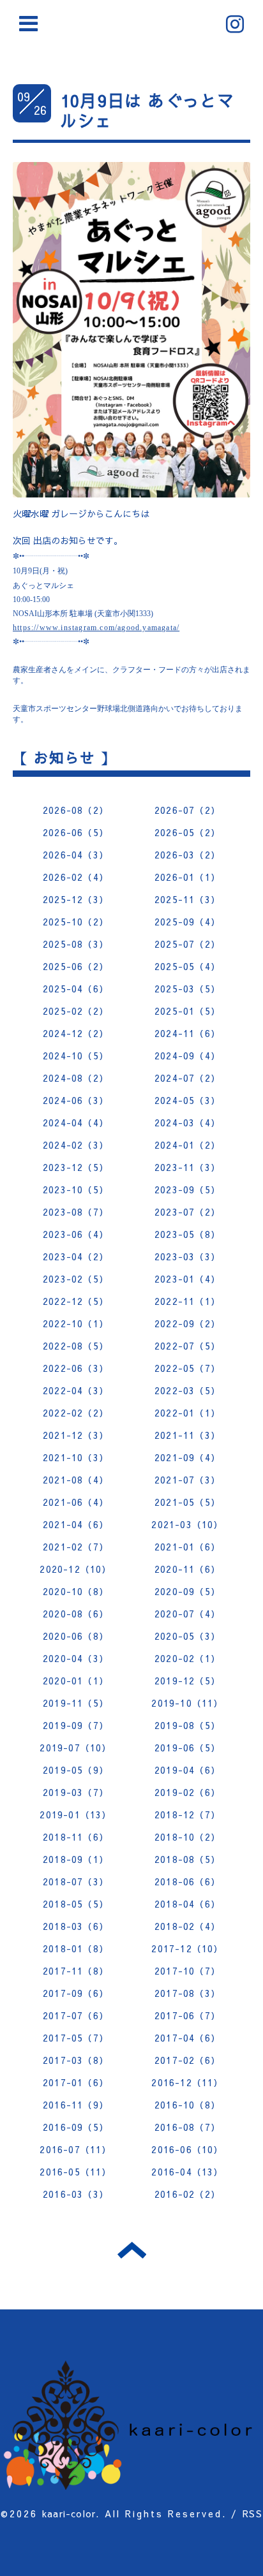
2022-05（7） (187, 1368)
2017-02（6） (187, 2060)
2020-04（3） (76, 1658)
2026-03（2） (187, 855)
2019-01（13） (75, 1814)
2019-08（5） (187, 1725)
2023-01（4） (187, 1279)
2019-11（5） (76, 1703)
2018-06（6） (187, 1881)
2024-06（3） (76, 1100)
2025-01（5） (187, 1011)
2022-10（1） (76, 1323)
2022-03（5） (187, 1390)
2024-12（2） (76, 1033)
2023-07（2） (187, 1212)
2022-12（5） (76, 1301)
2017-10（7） (187, 1971)
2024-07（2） (187, 1078)
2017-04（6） (187, 2038)
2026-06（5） (76, 832)
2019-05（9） (76, 1770)
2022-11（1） (187, 1301)
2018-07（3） (76, 1881)
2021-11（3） (187, 1435)
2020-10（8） (76, 1591)
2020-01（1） (76, 1681)
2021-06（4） (76, 1502)
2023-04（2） (76, 1256)
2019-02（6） (187, 1792)
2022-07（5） (187, 1346)
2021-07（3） (187, 1480)
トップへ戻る (132, 2250)
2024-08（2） (76, 1078)
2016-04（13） (187, 2172)
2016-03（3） (76, 2194)
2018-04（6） (187, 1904)
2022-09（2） (187, 1323)
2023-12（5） (76, 1167)
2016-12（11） (187, 2082)
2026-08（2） (76, 810)
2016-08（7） (187, 2127)
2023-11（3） (187, 1167)
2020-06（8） (76, 1636)
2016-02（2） (187, 2194)
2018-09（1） (76, 1859)
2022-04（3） (76, 1390)
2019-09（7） (76, 1725)
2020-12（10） (75, 1569)
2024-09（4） (187, 1056)
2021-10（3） (76, 1457)
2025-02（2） (76, 1011)
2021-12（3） (76, 1435)
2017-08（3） (187, 1993)
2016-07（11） (75, 2149)
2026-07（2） (187, 810)
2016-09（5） (76, 2127)
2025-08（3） (76, 944)
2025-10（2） (76, 922)
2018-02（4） (187, 1926)
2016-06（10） (187, 2149)
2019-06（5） (187, 1748)
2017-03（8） (76, 2060)
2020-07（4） (187, 1614)
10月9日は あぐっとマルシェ (147, 110)
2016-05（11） (75, 2172)
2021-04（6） (76, 1524)
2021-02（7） (76, 1547)
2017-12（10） (187, 1948)
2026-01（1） (187, 877)
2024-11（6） (187, 1033)
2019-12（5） (187, 1681)
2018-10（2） (187, 1837)
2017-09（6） (76, 1993)
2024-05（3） (187, 1100)
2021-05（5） (187, 1502)
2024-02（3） (76, 1145)
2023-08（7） (76, 1212)
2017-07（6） (76, 2015)
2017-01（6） (76, 2082)
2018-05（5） (76, 1904)
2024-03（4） (187, 1122)
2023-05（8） (187, 1234)
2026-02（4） (76, 877)
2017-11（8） (76, 1971)
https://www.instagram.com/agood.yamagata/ (96, 628)
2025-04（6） (76, 989)
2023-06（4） (76, 1234)
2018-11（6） (76, 1837)
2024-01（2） (187, 1145)
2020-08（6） (76, 1614)
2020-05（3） (187, 1636)
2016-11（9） (76, 2105)
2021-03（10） (187, 1524)
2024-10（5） (76, 1056)
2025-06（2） (76, 966)
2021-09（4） (187, 1457)
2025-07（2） (187, 944)
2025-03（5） (187, 989)
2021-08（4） (76, 1480)
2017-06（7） (187, 2015)
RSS (252, 2513)
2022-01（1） (187, 1413)
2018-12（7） (187, 1814)
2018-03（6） (76, 1926)
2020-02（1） (187, 1658)
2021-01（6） (187, 1547)
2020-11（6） (187, 1569)
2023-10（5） (76, 1189)
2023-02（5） (76, 1279)
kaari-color (69, 2513)
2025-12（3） (76, 899)
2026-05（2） (187, 832)
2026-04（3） (76, 855)
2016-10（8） (187, 2105)
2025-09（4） (187, 922)
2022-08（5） (76, 1346)
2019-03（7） (76, 1792)
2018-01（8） (76, 1948)
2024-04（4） (76, 1122)
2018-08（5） (187, 1859)
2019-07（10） (75, 1748)
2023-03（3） (187, 1256)
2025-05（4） (187, 966)
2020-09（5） (187, 1591)
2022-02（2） (76, 1413)
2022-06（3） (76, 1368)
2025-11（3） (187, 899)
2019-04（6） (187, 1770)
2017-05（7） (76, 2038)
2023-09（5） (187, 1189)
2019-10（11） (187, 1703)
